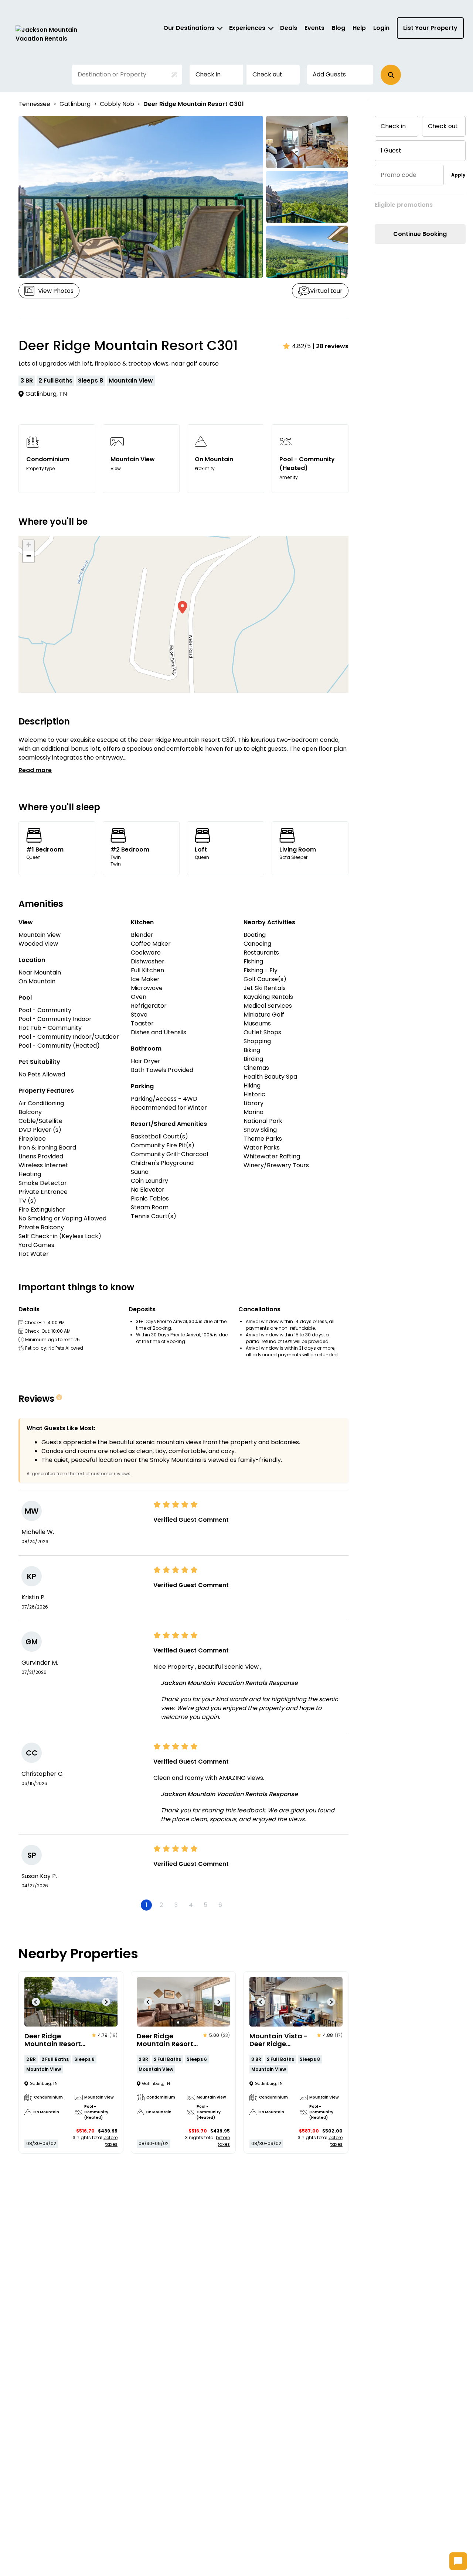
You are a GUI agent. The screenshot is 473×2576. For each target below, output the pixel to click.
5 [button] (205, 1905)
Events (314, 28)
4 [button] (191, 1905)
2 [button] (161, 1905)
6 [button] (220, 1905)
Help (359, 28)
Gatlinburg (75, 104)
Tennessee (34, 104)
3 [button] (176, 1905)
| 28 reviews (331, 346)
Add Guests (329, 74)
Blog (338, 28)
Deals (289, 28)
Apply (458, 175)
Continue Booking (420, 234)
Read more (35, 770)
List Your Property (430, 28)
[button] (391, 75)
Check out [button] (267, 74)
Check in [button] (208, 74)
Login (381, 28)
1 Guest (391, 150)
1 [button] (147, 1905)
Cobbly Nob (117, 104)
